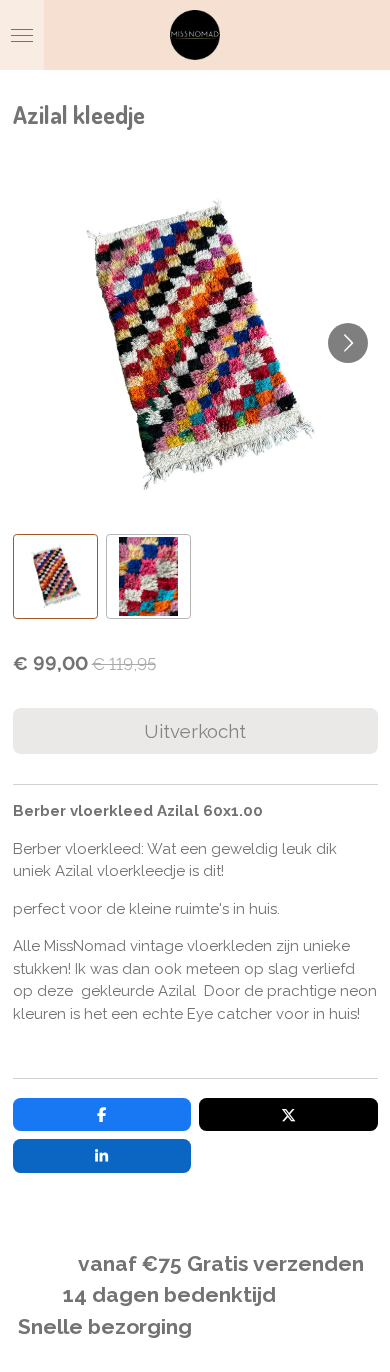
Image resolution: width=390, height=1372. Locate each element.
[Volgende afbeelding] (348, 343)
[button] (55, 576)
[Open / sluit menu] (22, 35)
